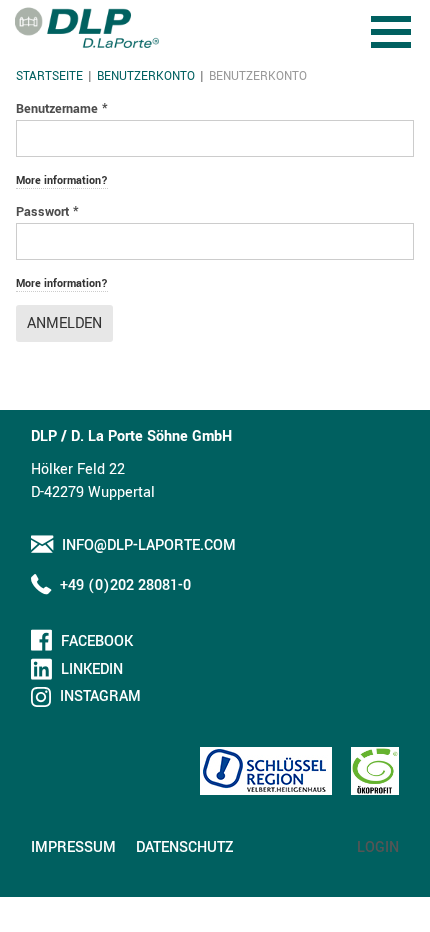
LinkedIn (92, 669)
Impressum (73, 847)
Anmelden (64, 323)
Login (378, 847)
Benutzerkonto (146, 76)
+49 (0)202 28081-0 (125, 585)
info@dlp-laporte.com (149, 545)
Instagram (100, 696)
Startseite (49, 76)
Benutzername (62, 109)
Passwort (47, 212)
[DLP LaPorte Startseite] (87, 27)
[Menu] (393, 17)
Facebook (97, 641)
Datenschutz (185, 847)
